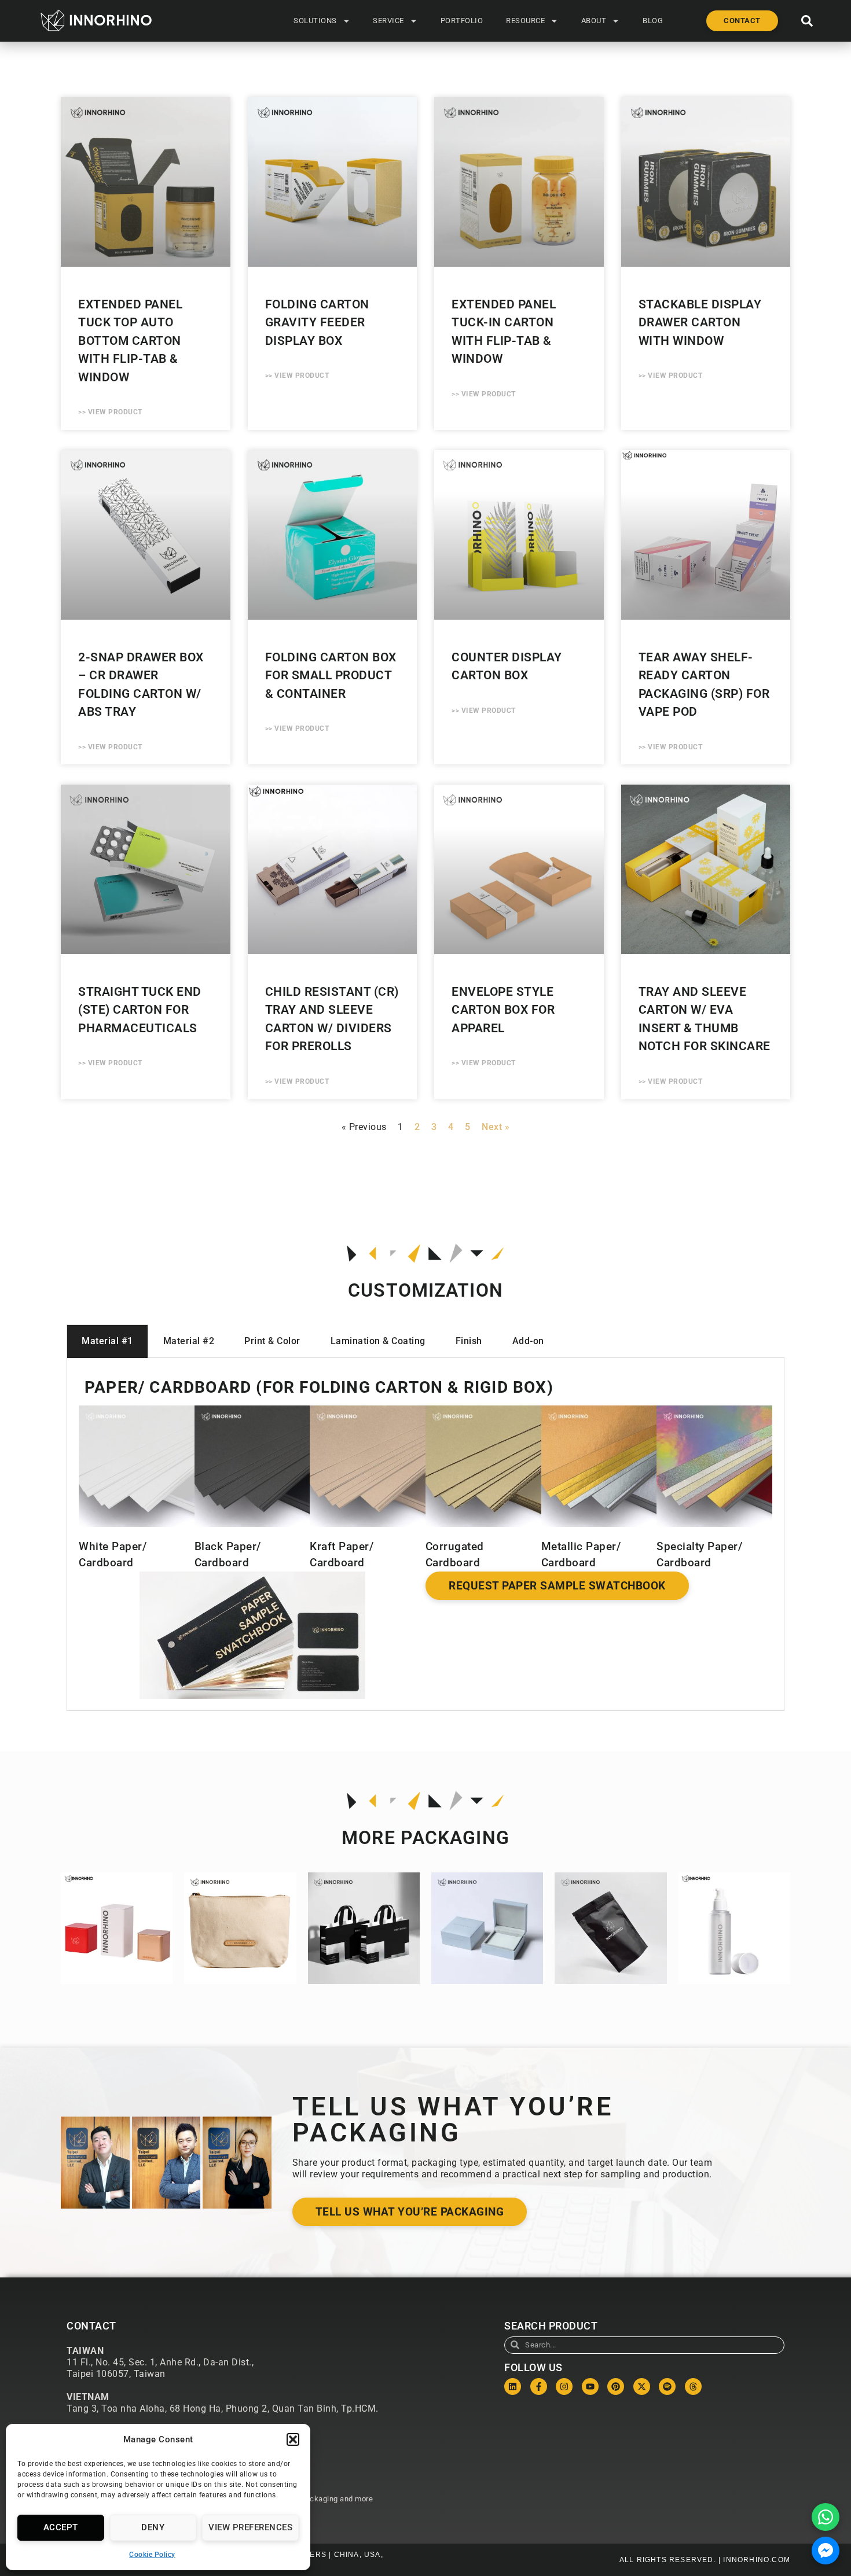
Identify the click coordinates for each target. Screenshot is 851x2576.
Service (388, 21)
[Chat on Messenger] (826, 2551)
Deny (153, 2527)
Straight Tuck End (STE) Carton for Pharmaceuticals (140, 1010)
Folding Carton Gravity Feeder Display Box (317, 323)
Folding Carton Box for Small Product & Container (331, 676)
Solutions (315, 21)
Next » (496, 1127)
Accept (61, 2527)
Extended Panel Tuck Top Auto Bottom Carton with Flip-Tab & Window (130, 341)
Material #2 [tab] (189, 1341)
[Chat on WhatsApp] (826, 2517)
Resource (525, 21)
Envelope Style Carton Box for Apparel (503, 1010)
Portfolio (462, 21)
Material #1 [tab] (107, 1341)
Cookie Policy (152, 2555)
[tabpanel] (425, 1534)
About (594, 21)
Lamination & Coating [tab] (378, 1341)
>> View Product (110, 412)
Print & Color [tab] (272, 1341)
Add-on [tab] (528, 1341)
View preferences (250, 2527)
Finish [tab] (469, 1341)
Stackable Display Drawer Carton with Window (700, 323)
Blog (653, 21)
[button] (293, 2439)
